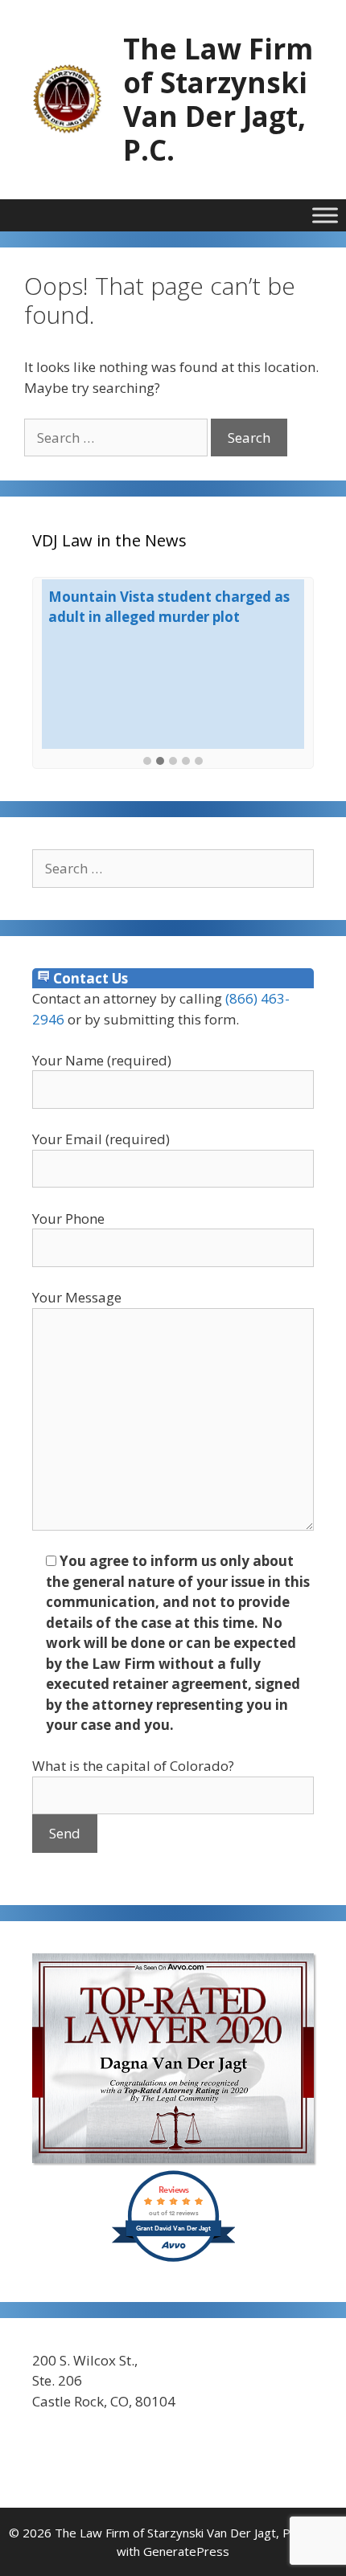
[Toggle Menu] (325, 215)
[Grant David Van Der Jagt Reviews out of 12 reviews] (173, 2259)
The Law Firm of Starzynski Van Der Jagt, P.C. (218, 99)
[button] (147, 762)
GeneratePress (186, 2551)
